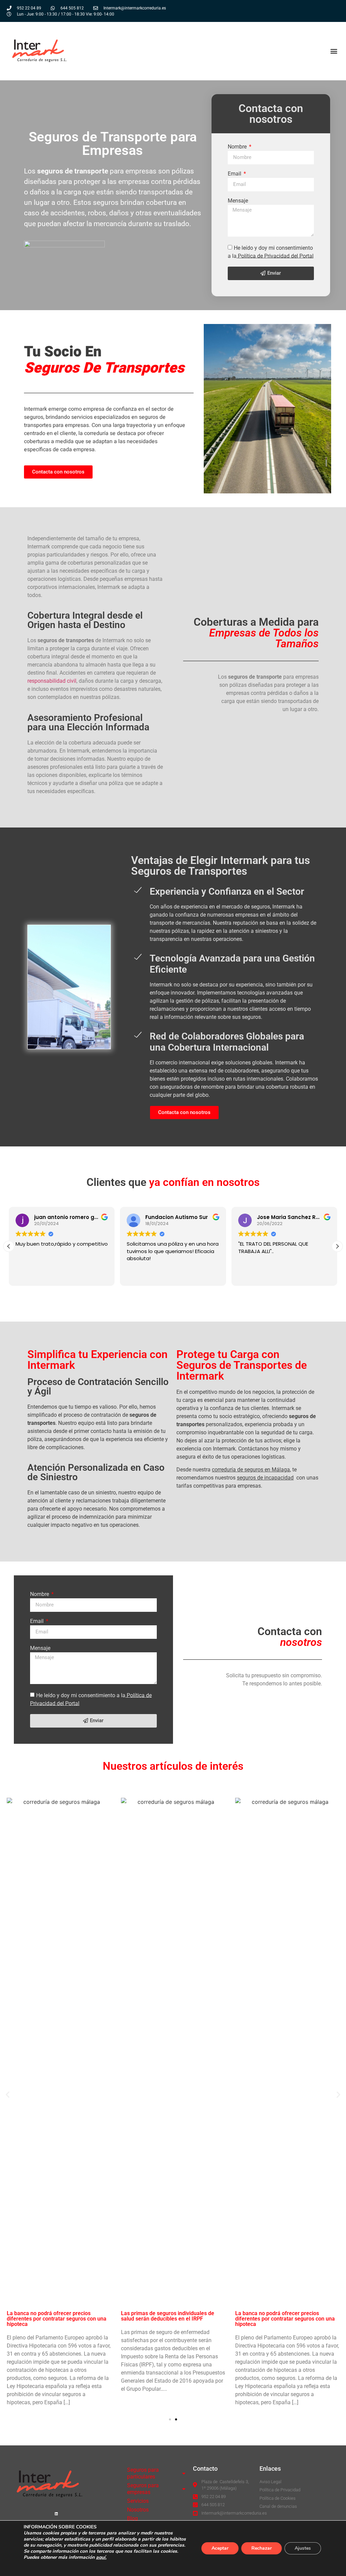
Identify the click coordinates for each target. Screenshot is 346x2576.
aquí (101, 2557)
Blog (132, 2518)
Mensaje (238, 201)
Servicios (138, 2501)
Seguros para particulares (143, 2473)
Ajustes (303, 2548)
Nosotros (138, 2510)
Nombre (238, 147)
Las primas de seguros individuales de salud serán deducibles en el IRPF (168, 2316)
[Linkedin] (56, 2514)
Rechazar (262, 2548)
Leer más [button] (249, 1276)
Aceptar (220, 2548)
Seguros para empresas (143, 2489)
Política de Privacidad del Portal (275, 256)
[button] (334, 51)
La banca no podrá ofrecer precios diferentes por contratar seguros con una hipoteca (57, 2319)
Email (235, 174)
